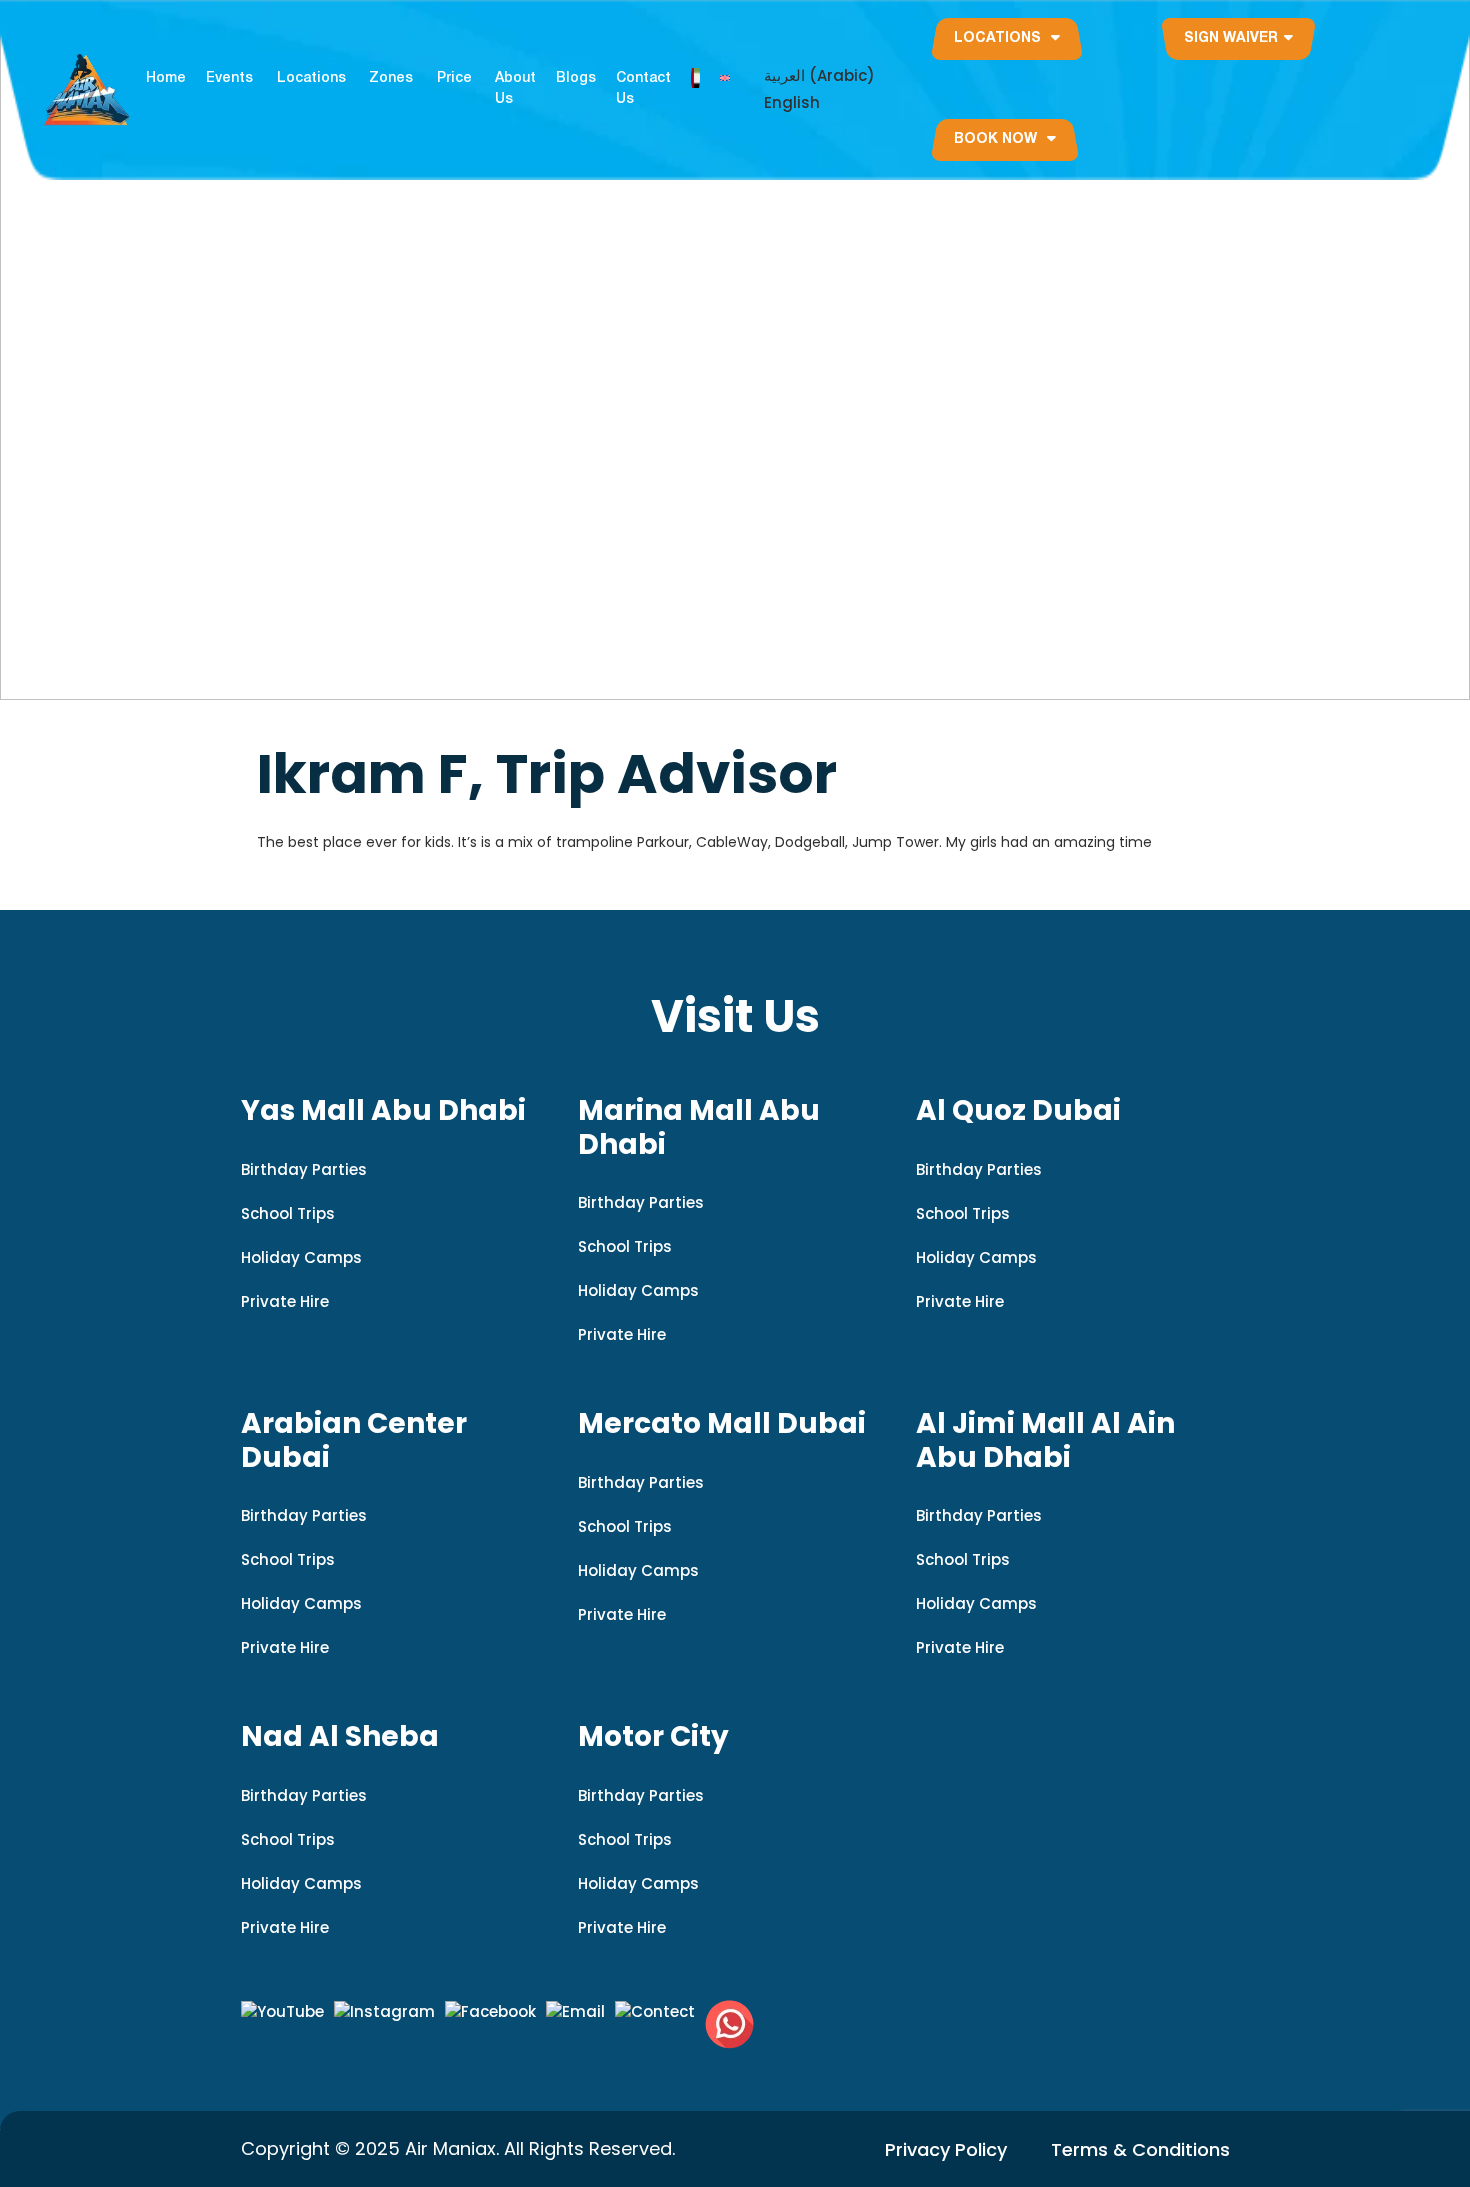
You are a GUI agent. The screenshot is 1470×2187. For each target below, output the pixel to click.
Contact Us (643, 89)
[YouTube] (282, 2012)
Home (166, 78)
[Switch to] (695, 78)
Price (454, 78)
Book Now (997, 139)
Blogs (576, 78)
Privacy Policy (946, 2149)
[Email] (575, 2012)
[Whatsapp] (729, 2024)
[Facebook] (490, 2012)
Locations (311, 78)
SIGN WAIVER (1231, 38)
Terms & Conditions (1140, 2149)
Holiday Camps (301, 1257)
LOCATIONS (999, 38)
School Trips (288, 1213)
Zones (391, 78)
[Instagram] (384, 2012)
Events (229, 78)
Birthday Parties (304, 1169)
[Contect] (655, 2012)
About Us (515, 89)
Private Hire (285, 1301)
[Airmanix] (87, 89)
